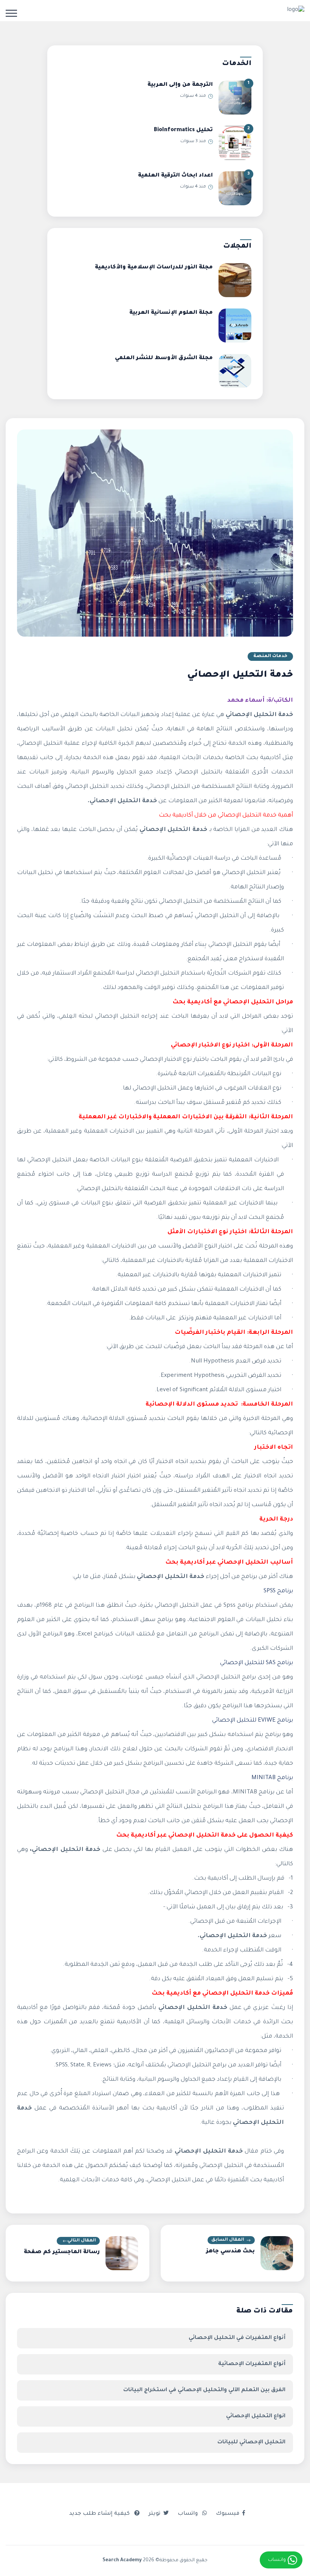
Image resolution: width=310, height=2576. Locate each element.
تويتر (154, 2514)
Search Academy (122, 2561)
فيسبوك (228, 2514)
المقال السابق (228, 2240)
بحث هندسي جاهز (230, 2252)
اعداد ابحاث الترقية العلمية (175, 176)
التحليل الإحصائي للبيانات (251, 2443)
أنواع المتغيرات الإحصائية (252, 2364)
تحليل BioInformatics (183, 130)
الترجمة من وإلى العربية (180, 85)
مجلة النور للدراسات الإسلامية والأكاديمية (154, 268)
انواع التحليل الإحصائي (256, 2416)
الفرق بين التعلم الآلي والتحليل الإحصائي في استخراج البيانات (204, 2390)
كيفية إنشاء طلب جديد (100, 2514)
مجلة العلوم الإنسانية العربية (171, 313)
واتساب (188, 2514)
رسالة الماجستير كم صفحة (62, 2252)
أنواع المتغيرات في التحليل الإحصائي (237, 2338)
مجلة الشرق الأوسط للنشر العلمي (164, 358)
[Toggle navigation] (11, 13)
